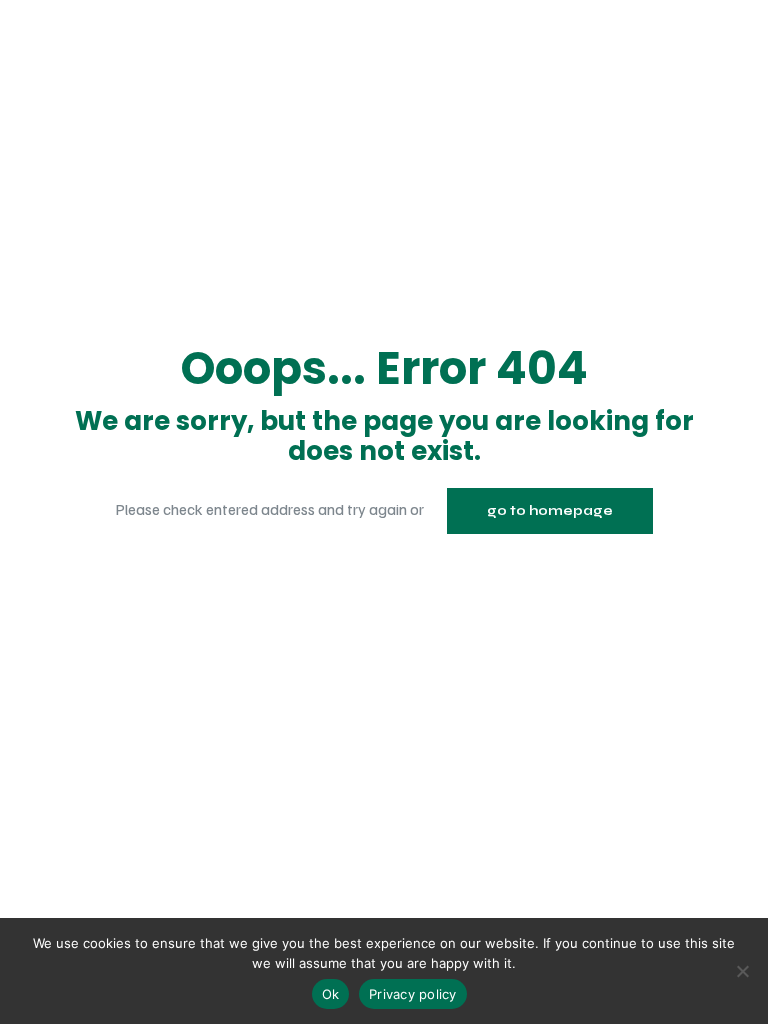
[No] (743, 971)
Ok (331, 994)
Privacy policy (413, 994)
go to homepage (550, 511)
